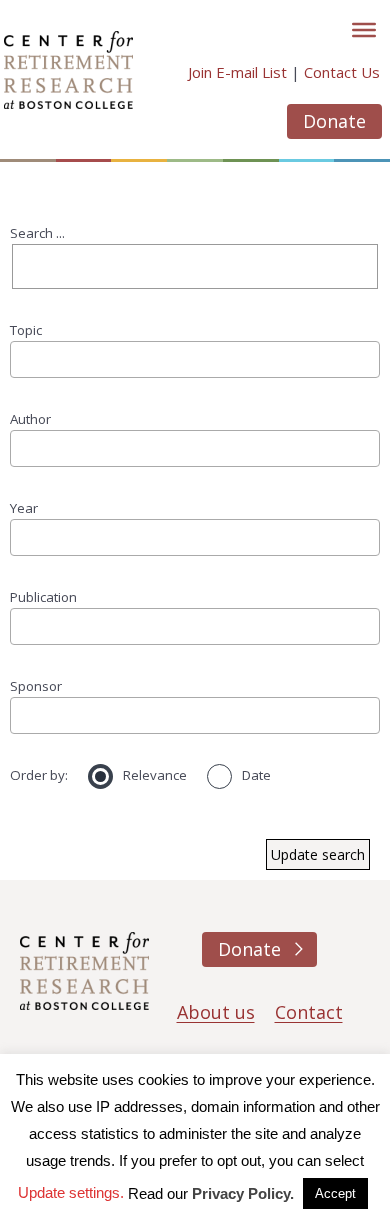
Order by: (39, 775)
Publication (43, 597)
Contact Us (342, 72)
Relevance (155, 775)
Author (30, 419)
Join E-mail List (237, 72)
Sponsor (36, 686)
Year (24, 508)
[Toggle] (364, 30)
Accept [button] (335, 1193)
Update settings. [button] (71, 1192)
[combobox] (195, 359)
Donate (334, 121)
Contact (309, 1012)
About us (216, 1012)
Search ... (37, 233)
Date (256, 775)
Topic (26, 330)
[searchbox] (23, 358)
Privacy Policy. (243, 1193)
